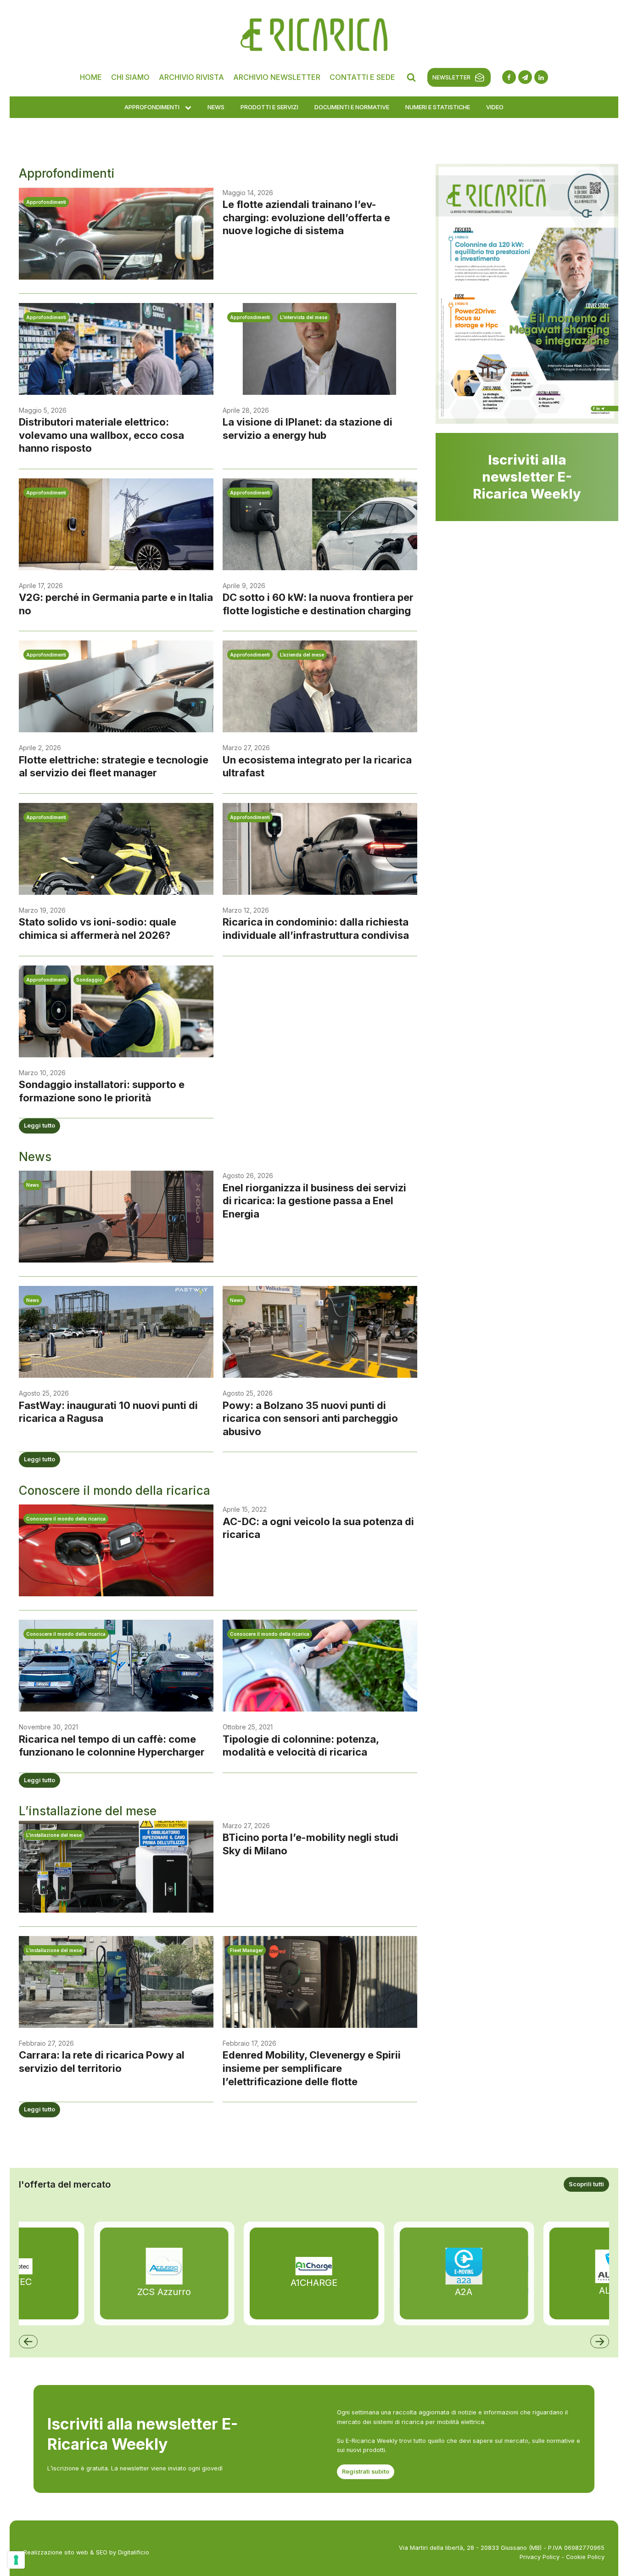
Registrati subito (366, 2472)
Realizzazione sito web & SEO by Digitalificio (86, 2552)
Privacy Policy (540, 2557)
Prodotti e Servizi (269, 107)
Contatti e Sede (362, 77)
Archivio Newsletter (277, 77)
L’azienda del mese (302, 655)
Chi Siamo (130, 77)
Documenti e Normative (352, 107)
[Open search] (411, 77)
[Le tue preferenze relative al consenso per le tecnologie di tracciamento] (16, 2560)
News (216, 107)
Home (91, 77)
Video (495, 107)
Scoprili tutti (586, 2184)
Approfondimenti (152, 107)
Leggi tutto (39, 1125)
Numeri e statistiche (438, 107)
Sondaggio (89, 980)
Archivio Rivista (191, 77)
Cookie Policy (585, 2557)
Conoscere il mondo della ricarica (66, 1519)
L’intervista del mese (304, 317)
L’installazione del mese (54, 1835)
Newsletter (451, 77)
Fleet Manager (246, 1950)
